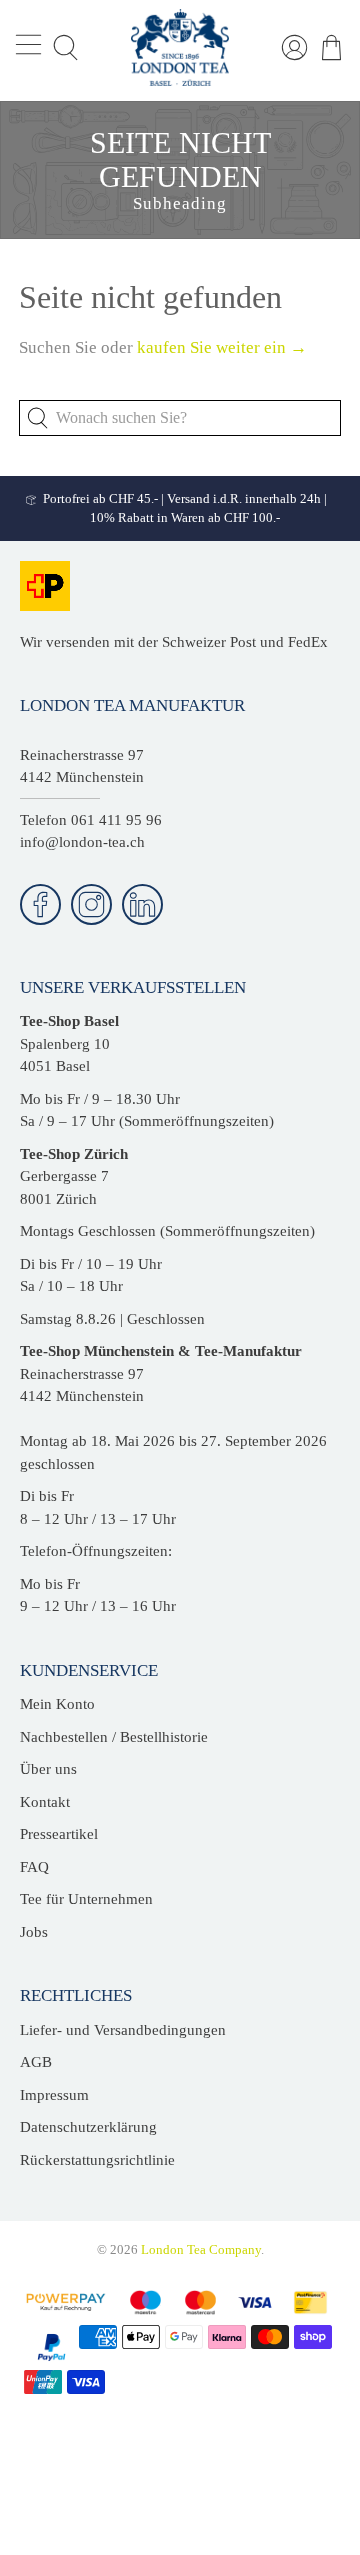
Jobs (34, 1932)
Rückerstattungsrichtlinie (97, 2160)
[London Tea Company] (180, 47)
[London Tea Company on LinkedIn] (142, 904)
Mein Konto (57, 1704)
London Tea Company (201, 2250)
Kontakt (45, 1802)
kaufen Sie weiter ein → (222, 347)
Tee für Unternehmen (86, 1899)
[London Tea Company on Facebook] (40, 904)
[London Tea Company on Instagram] (91, 904)
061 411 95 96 (116, 820)
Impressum (54, 2095)
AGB (36, 2062)
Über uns (48, 1769)
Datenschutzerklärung (88, 2127)
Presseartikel (59, 1834)
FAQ (34, 1867)
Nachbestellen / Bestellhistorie (114, 1737)
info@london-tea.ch (82, 842)
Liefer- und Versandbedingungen (123, 2030)
